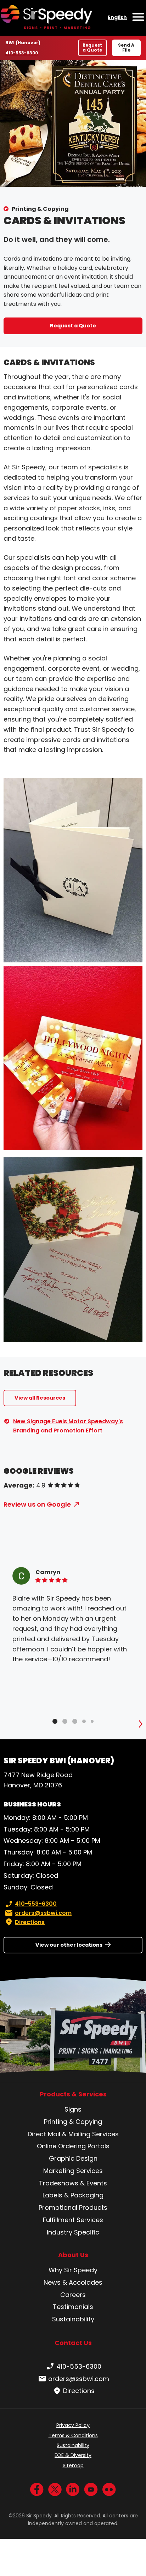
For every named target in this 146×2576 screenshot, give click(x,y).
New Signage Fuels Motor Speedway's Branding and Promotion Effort (68, 1426)
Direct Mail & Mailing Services (73, 2134)
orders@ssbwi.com (43, 1913)
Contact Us (73, 2343)
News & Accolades (73, 2282)
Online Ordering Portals (73, 2146)
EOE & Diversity (73, 2455)
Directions (30, 1922)
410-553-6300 (22, 53)
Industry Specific (73, 2232)
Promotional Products (73, 2207)
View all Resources (40, 1398)
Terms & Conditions (73, 2435)
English (117, 17)
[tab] (55, 1721)
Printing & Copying (40, 209)
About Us (73, 2255)
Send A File (126, 48)
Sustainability (73, 2319)
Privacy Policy (73, 2425)
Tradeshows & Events (73, 2183)
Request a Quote (92, 48)
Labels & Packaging (73, 2195)
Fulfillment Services (73, 2220)
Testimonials (73, 2307)
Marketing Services (73, 2171)
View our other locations (69, 1945)
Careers (73, 2295)
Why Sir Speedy (73, 2270)
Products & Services (73, 2094)
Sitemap (73, 2465)
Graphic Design (73, 2158)
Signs (73, 2109)
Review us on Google (37, 1504)
